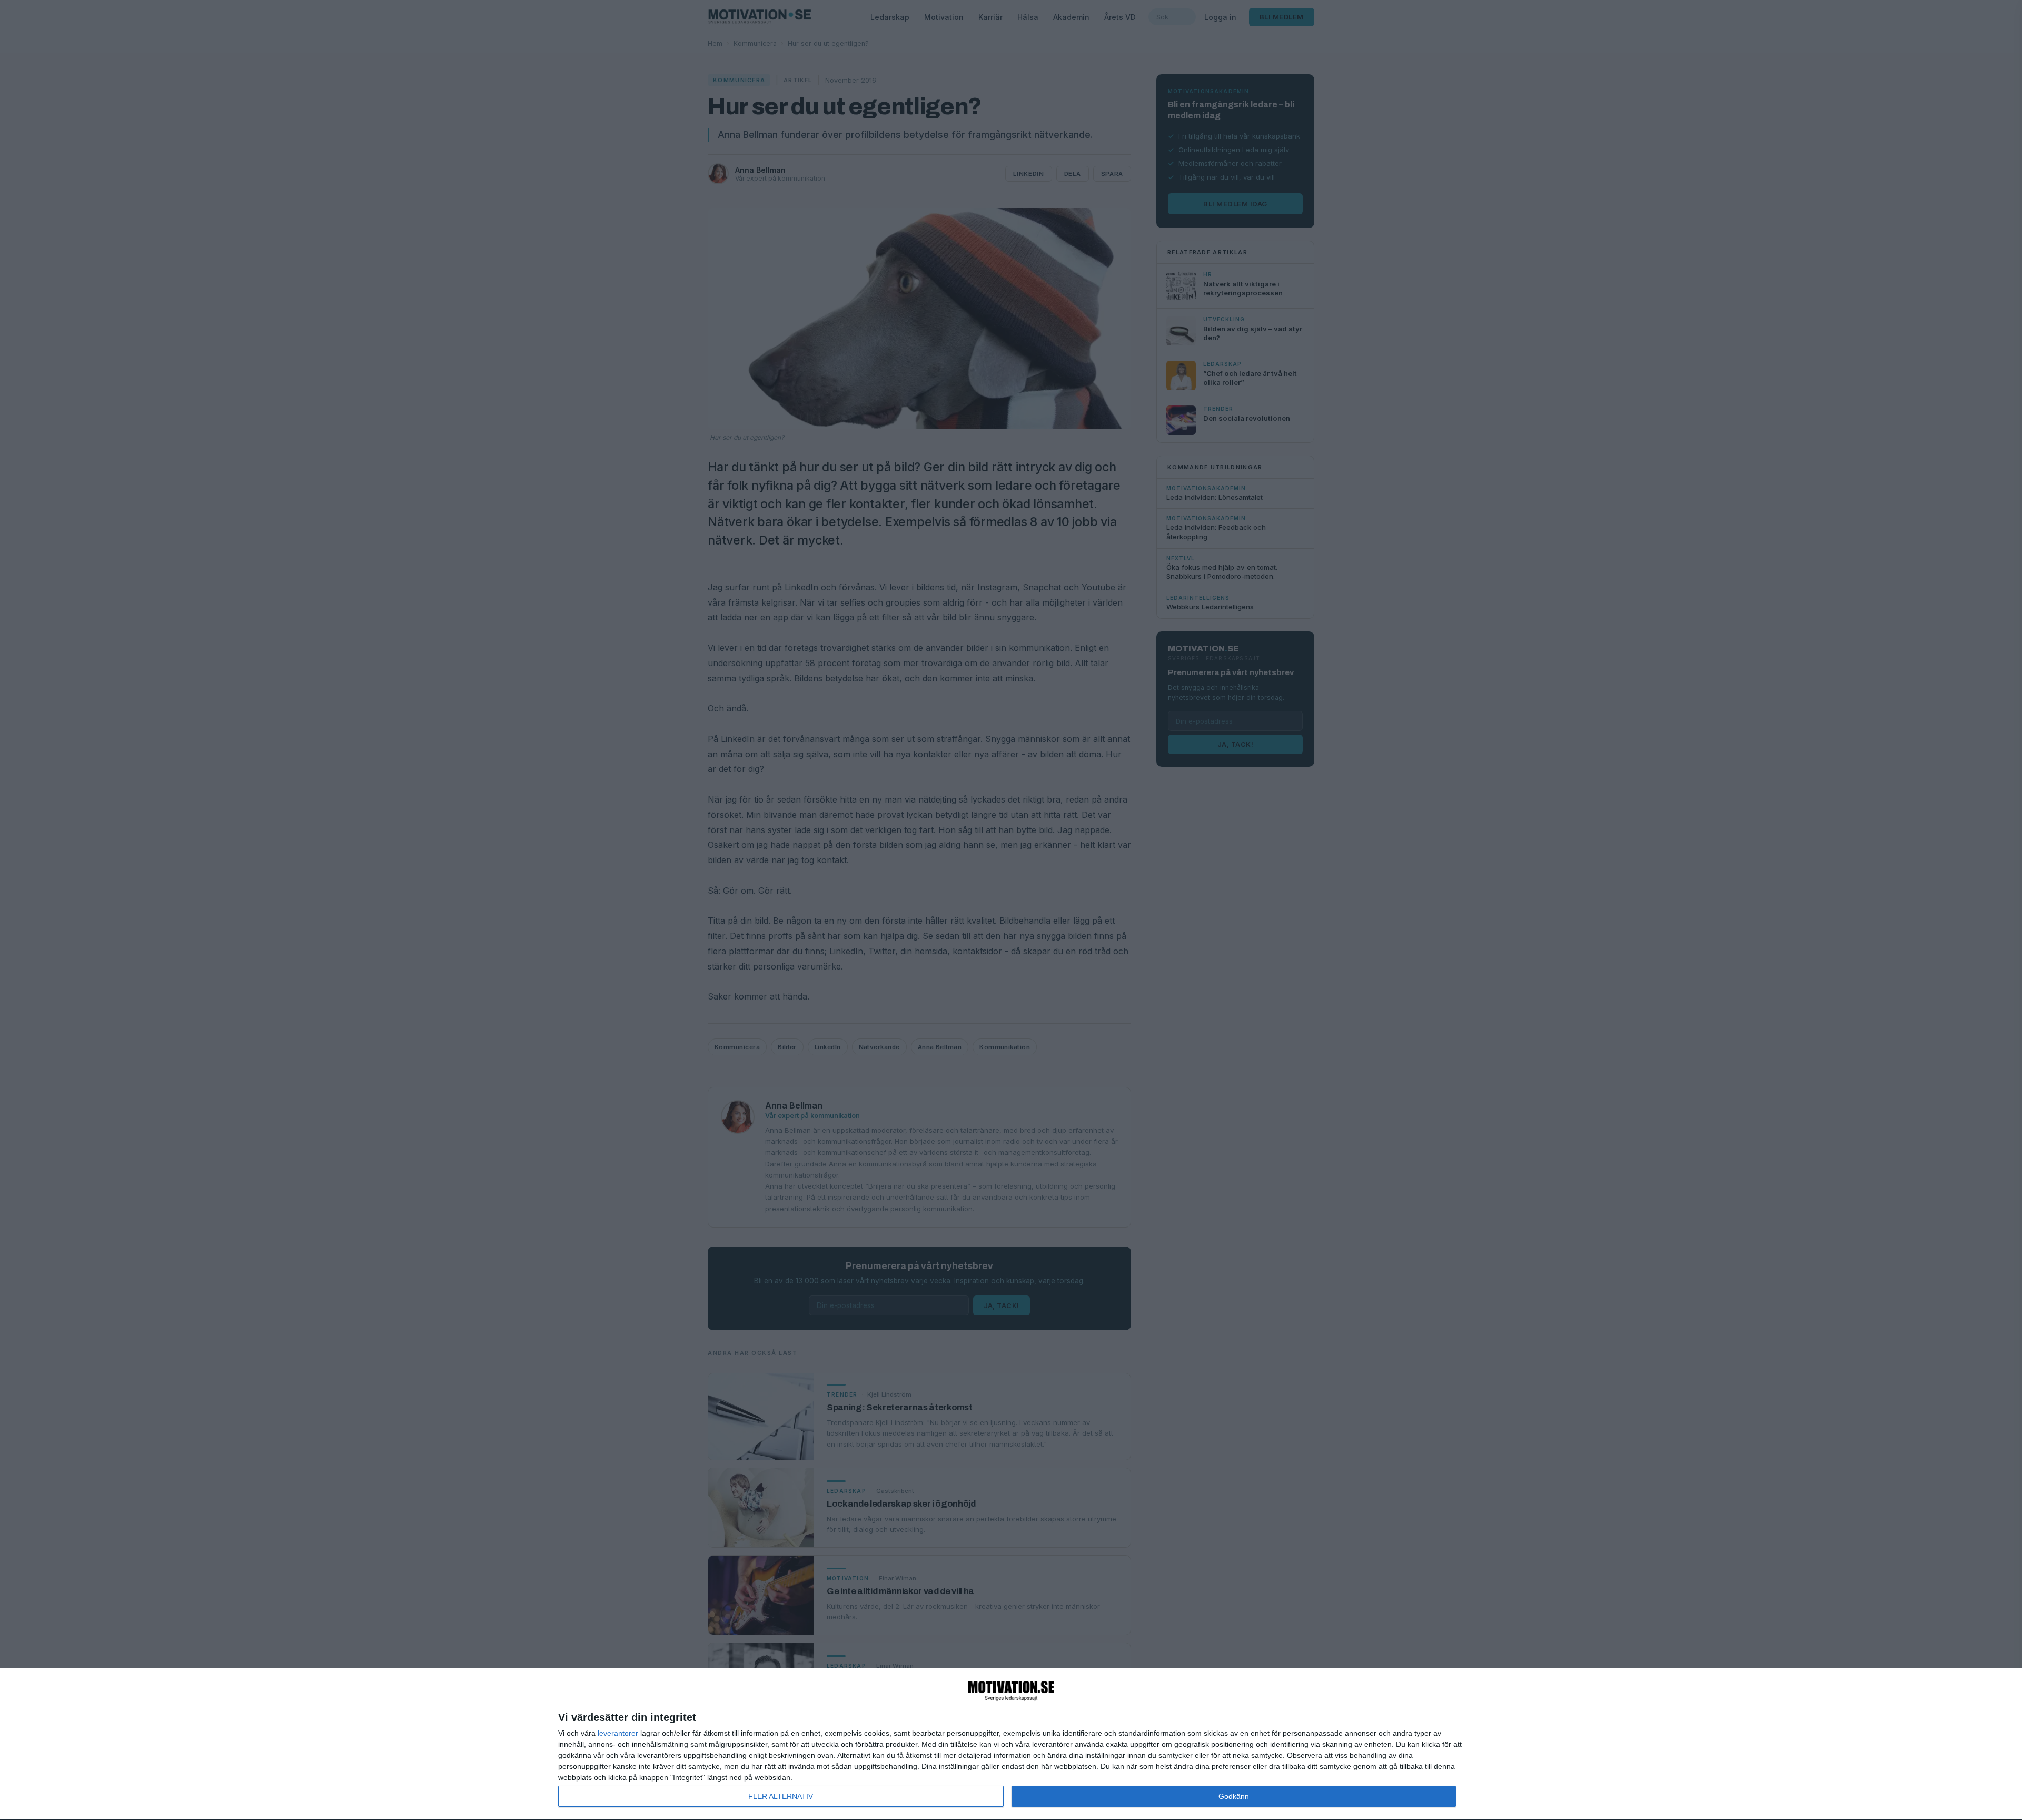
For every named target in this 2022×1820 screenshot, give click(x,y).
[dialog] (1011, 1744)
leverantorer (618, 1733)
